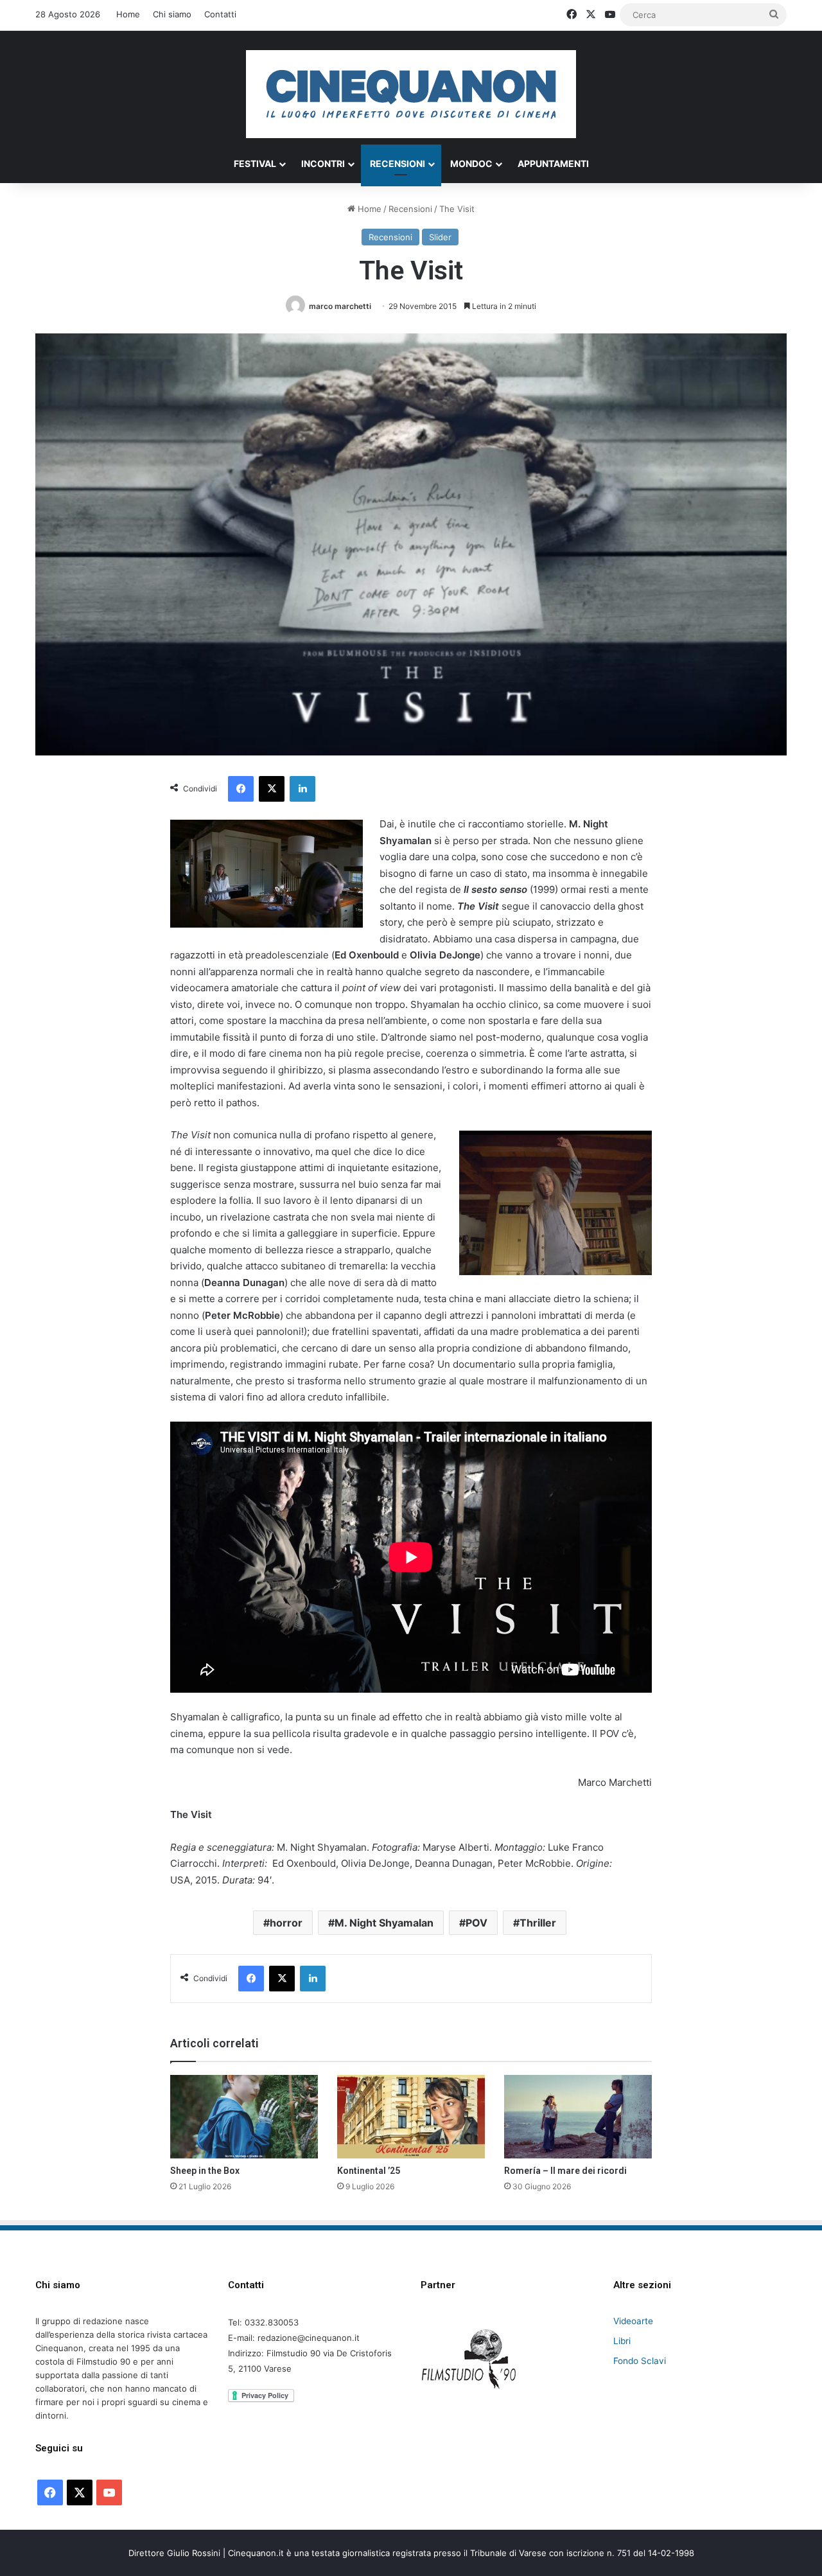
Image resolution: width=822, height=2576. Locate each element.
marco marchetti (340, 306)
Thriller (538, 1923)
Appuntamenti (553, 163)
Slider (440, 237)
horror (286, 1923)
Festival (255, 163)
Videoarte (633, 2321)
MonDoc (471, 163)
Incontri (323, 163)
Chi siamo (172, 14)
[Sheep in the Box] (244, 2117)
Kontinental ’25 (369, 2171)
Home (128, 14)
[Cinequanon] (411, 94)
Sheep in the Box (205, 2171)
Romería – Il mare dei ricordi (565, 2171)
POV (477, 1923)
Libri (622, 2341)
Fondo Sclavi (640, 2361)
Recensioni (398, 163)
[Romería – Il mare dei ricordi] (578, 2117)
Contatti (220, 14)
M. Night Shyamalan (384, 1923)
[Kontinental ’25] (411, 2117)
